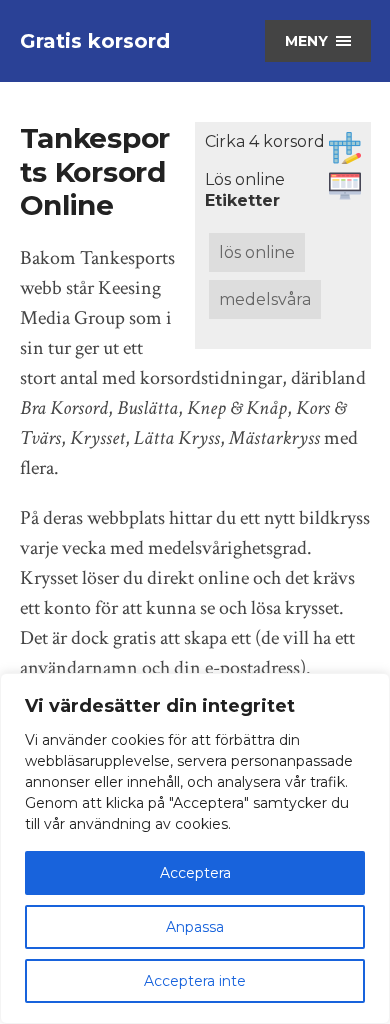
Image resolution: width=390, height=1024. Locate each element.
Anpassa (195, 927)
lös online (257, 252)
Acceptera (195, 873)
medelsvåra (265, 299)
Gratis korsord (95, 41)
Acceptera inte (195, 981)
